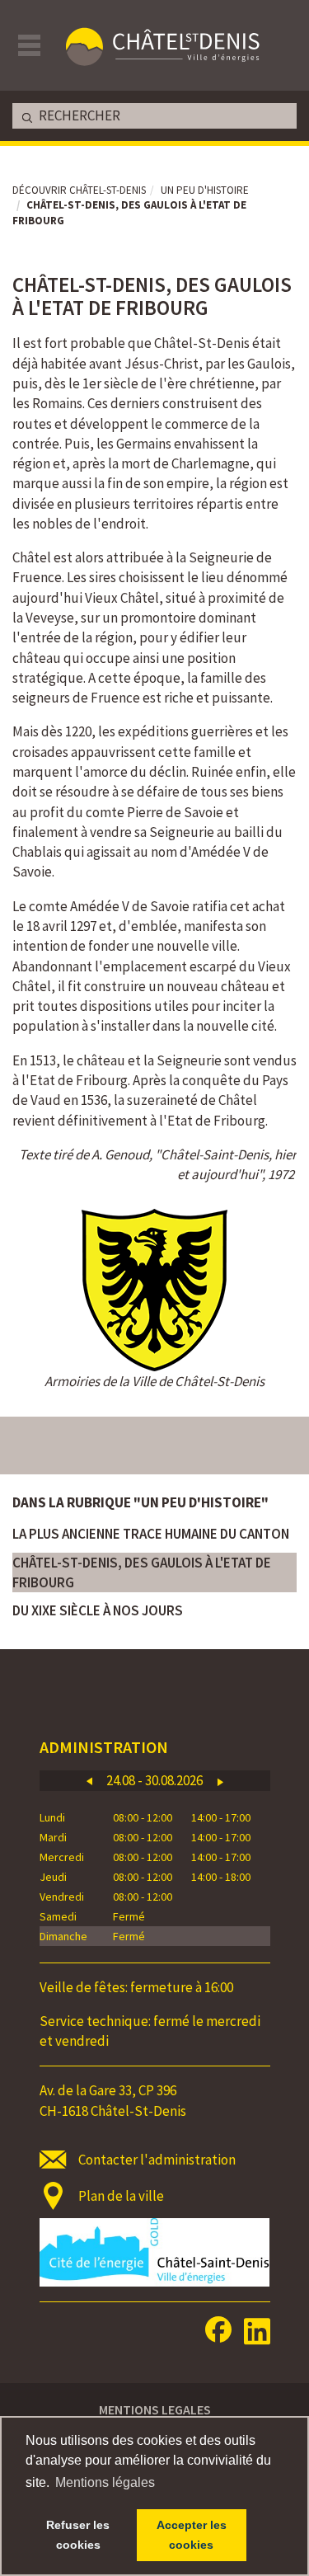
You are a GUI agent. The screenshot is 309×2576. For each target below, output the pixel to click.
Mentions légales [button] (105, 2482)
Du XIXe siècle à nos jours (98, 1610)
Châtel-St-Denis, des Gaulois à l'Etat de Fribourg (142, 1572)
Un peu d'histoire (205, 190)
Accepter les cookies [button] (192, 2535)
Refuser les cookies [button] (78, 2535)
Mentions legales (155, 2409)
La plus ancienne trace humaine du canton (151, 1534)
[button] (89, 1781)
